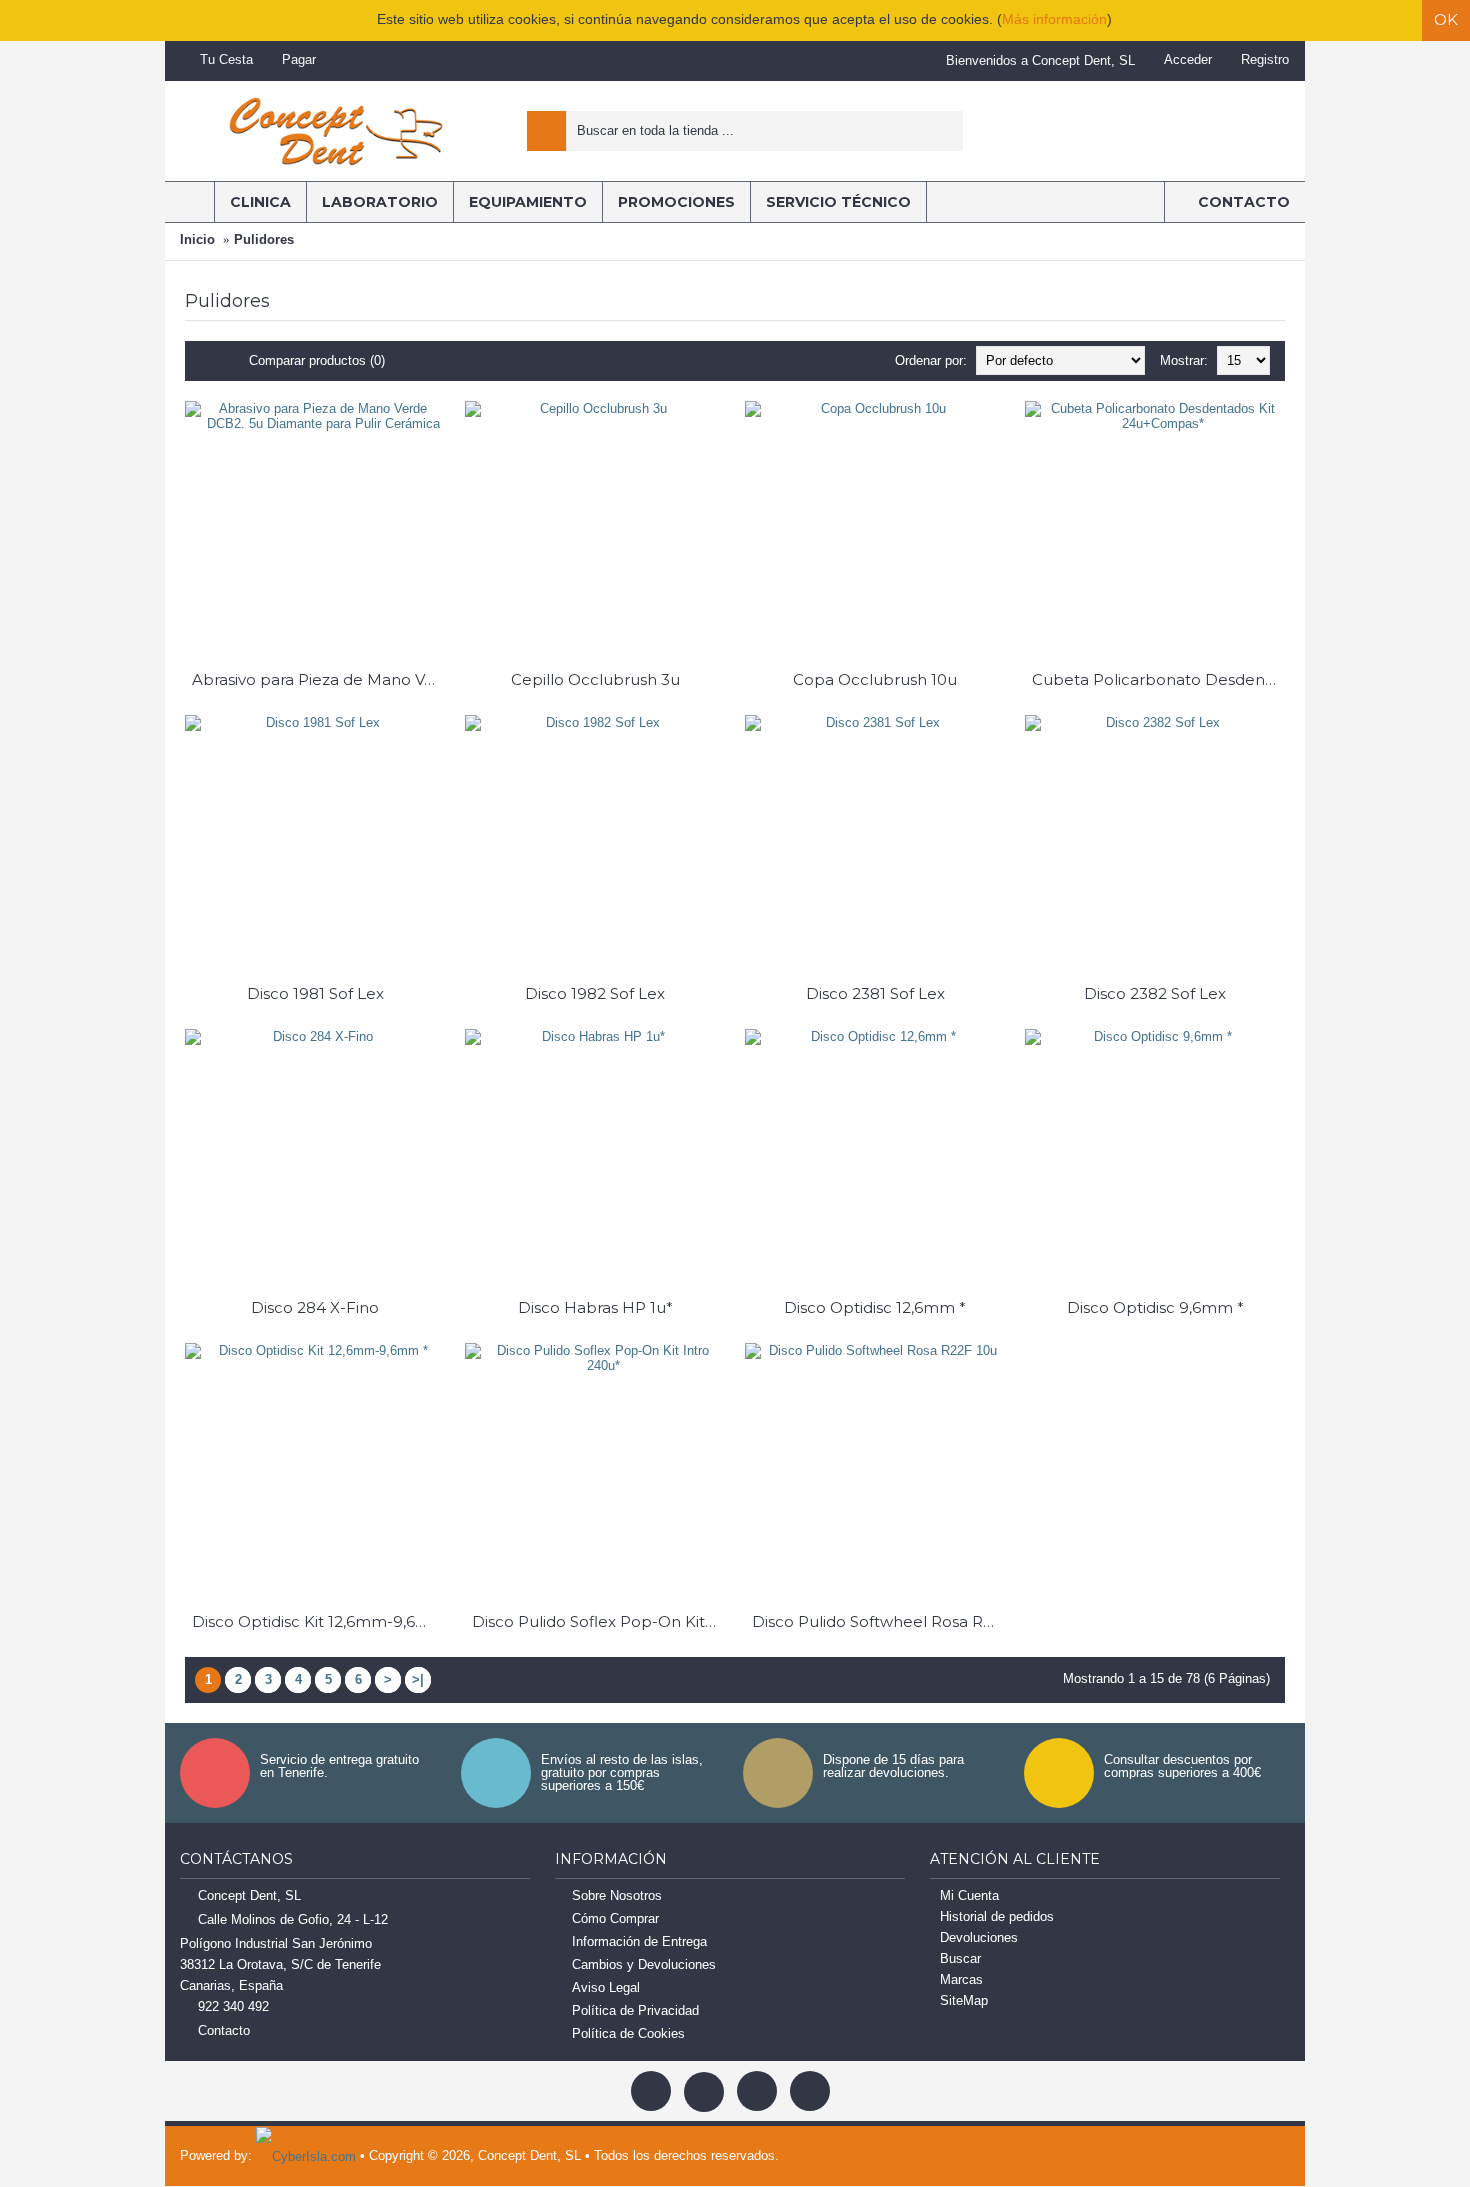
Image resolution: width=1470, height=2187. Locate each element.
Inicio (197, 239)
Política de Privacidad (635, 2010)
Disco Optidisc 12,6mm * (875, 1307)
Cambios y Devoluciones (644, 1964)
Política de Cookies (628, 2033)
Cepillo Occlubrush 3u (595, 679)
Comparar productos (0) (317, 360)
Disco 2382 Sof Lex (1155, 993)
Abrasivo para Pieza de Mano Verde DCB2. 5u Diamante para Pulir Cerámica (318, 679)
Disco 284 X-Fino (315, 1307)
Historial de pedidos (997, 1916)
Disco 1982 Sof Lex (595, 993)
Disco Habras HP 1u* (595, 1307)
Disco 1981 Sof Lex (315, 993)
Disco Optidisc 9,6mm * (1155, 1307)
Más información (1054, 19)
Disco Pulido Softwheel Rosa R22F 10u (878, 1621)
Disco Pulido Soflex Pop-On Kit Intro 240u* (598, 1621)
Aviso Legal (606, 1987)
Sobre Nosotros (617, 1895)
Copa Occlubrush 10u (875, 679)
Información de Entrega (639, 1941)
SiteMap (964, 2000)
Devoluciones (979, 1937)
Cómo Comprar (615, 1918)
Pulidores (264, 239)
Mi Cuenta (969, 1895)
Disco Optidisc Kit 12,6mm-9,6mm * (318, 1621)
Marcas (961, 1979)
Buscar (960, 1958)
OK (1446, 19)
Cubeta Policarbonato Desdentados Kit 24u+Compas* (1158, 679)
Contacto (224, 2030)
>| (418, 1679)
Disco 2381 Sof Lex (875, 993)
